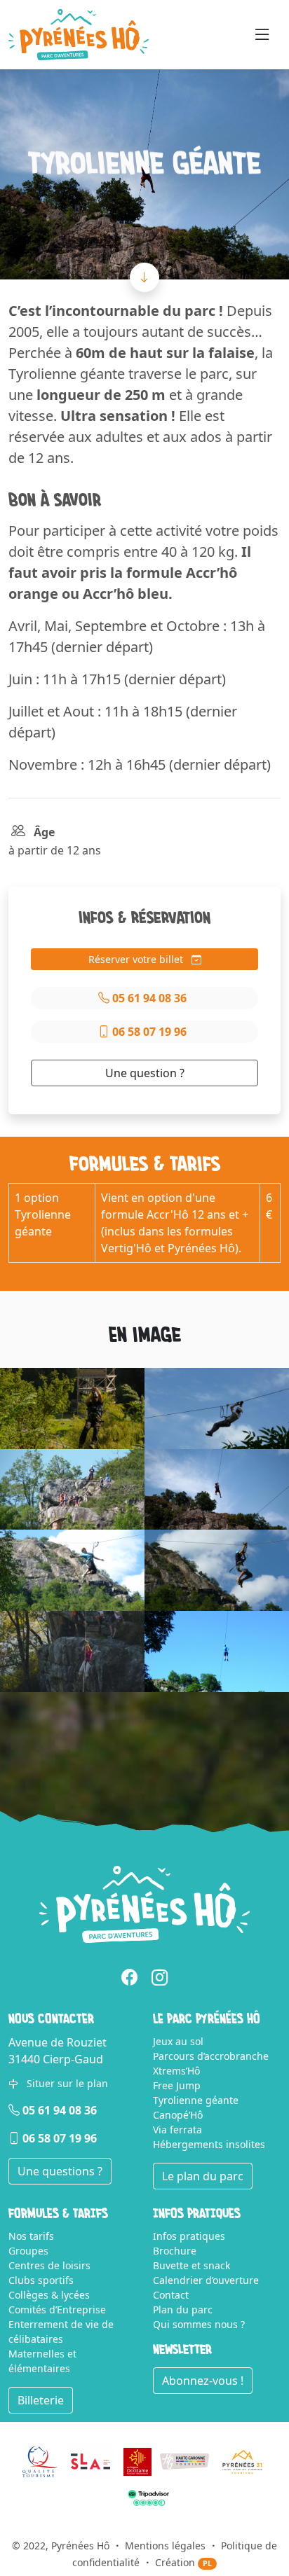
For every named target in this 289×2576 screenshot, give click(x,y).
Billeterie (41, 2400)
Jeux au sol (178, 2041)
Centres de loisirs (49, 2265)
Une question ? (145, 1073)
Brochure (175, 2251)
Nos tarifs (31, 2236)
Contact (171, 2295)
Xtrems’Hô (176, 2071)
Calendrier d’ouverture (206, 2280)
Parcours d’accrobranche (211, 2056)
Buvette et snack (191, 2265)
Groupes (28, 2251)
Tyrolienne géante (196, 2100)
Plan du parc (183, 2310)
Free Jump (177, 2085)
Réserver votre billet (137, 959)
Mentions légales (165, 2546)
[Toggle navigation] (262, 35)
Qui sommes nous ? (199, 2324)
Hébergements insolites (209, 2144)
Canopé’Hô (178, 2115)
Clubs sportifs (41, 2280)
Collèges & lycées (49, 2295)
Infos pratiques (189, 2236)
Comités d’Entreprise (57, 2310)
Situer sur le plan (66, 2083)
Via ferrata (177, 2130)
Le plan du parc (203, 2176)
